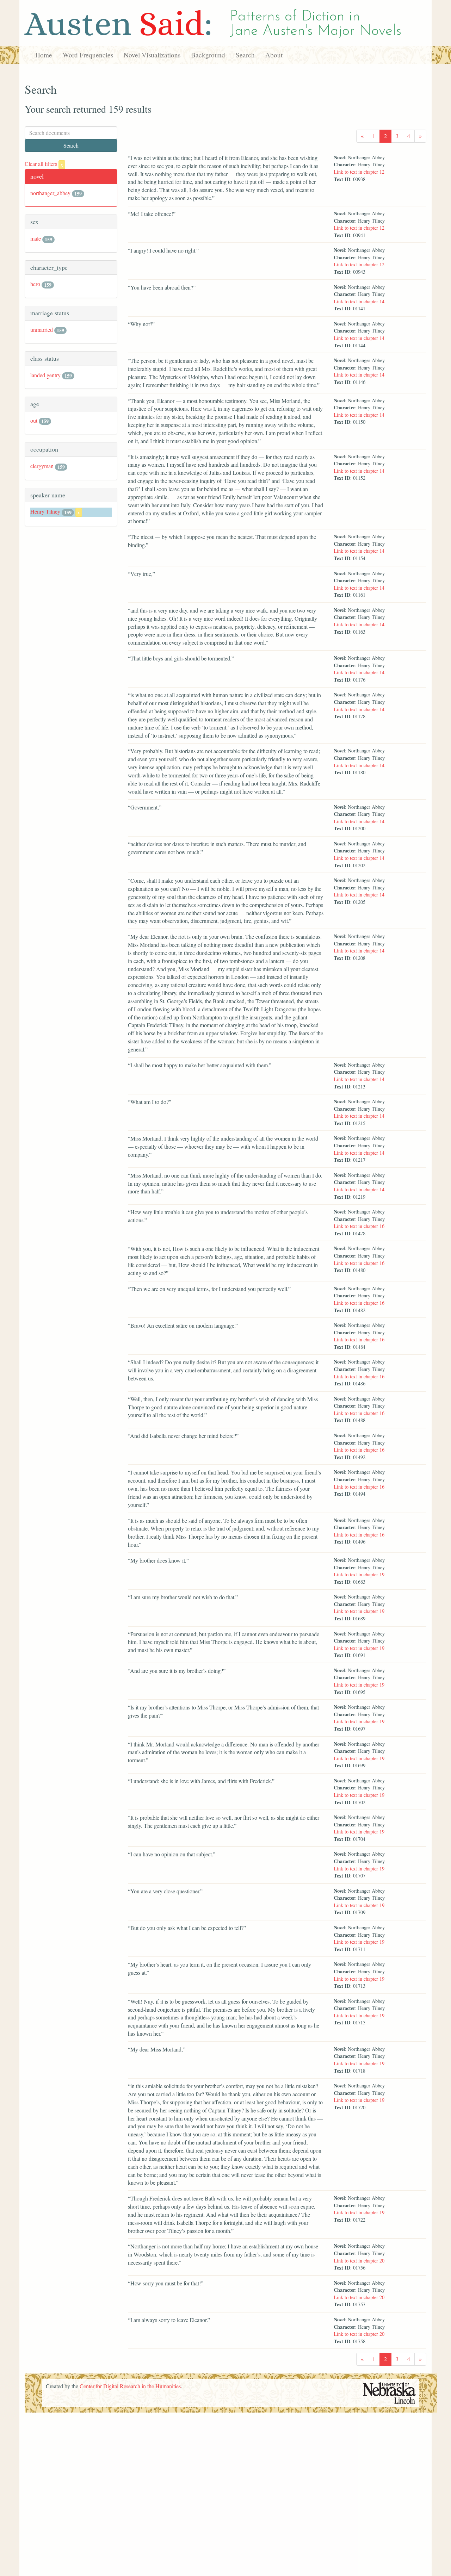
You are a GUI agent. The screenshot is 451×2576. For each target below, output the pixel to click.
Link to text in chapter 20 (359, 2261)
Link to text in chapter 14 (359, 301)
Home (44, 55)
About (274, 55)
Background (208, 55)
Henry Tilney (45, 511)
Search (245, 55)
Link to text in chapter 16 (359, 1226)
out (34, 420)
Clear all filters (44, 164)
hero (35, 284)
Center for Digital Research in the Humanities (130, 2386)
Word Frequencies (88, 55)
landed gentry (45, 375)
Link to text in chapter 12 (359, 172)
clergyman (42, 466)
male (36, 238)
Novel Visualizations (152, 55)
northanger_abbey (50, 193)
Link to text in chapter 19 (359, 1574)
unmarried (42, 330)
